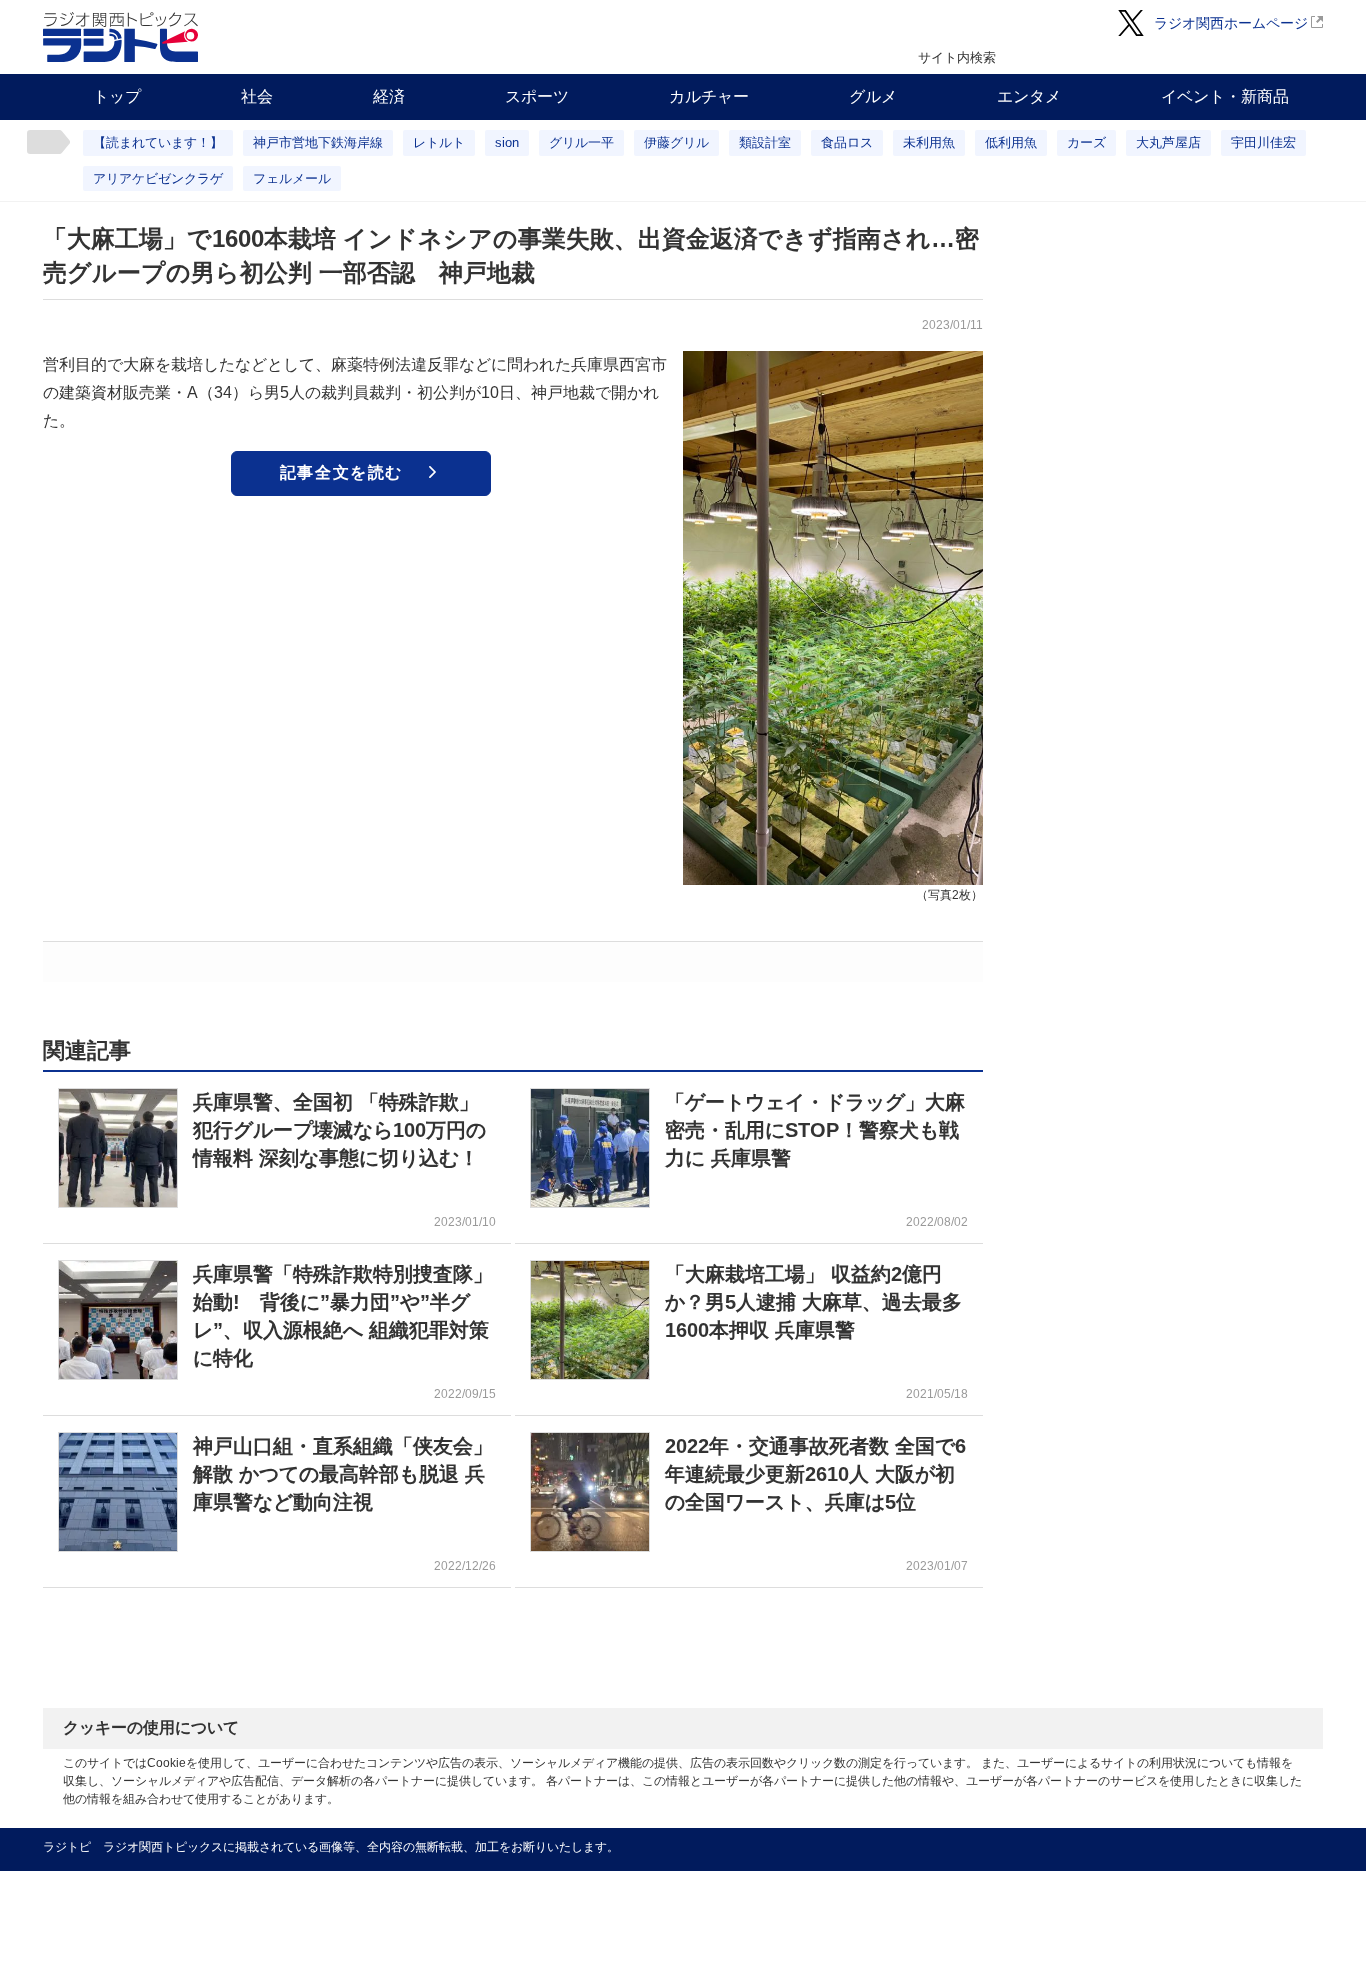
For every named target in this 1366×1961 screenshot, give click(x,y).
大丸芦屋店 (1168, 142)
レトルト (439, 142)
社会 (257, 96)
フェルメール (292, 178)
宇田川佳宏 (1263, 142)
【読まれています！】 (158, 142)
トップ (117, 96)
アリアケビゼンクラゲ (158, 178)
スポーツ (537, 96)
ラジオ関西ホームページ (1231, 23)
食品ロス (847, 142)
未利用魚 (929, 142)
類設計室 (765, 142)
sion (507, 142)
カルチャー (709, 96)
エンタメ (1029, 96)
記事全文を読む (341, 472)
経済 (389, 96)
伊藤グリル (676, 142)
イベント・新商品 (1225, 96)
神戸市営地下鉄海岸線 (318, 142)
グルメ (873, 96)
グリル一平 (581, 142)
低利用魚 (1011, 142)
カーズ (1086, 142)
